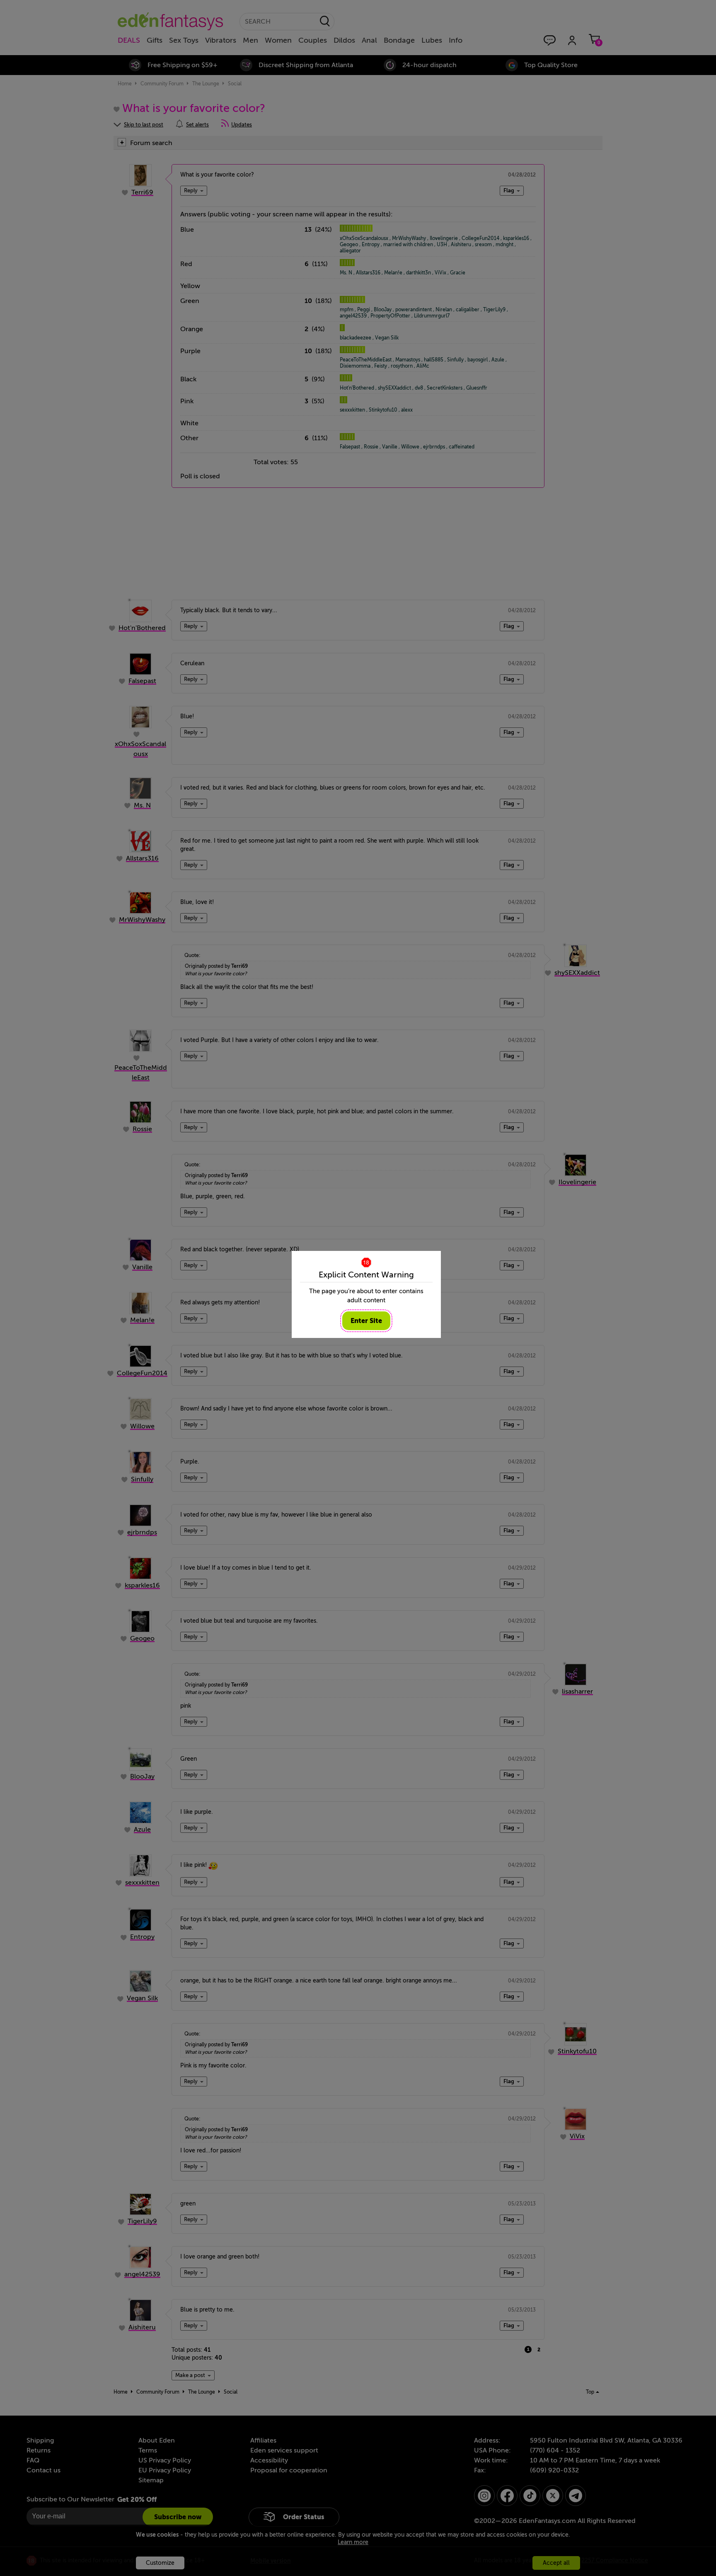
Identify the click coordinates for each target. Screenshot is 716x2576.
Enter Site (366, 1321)
